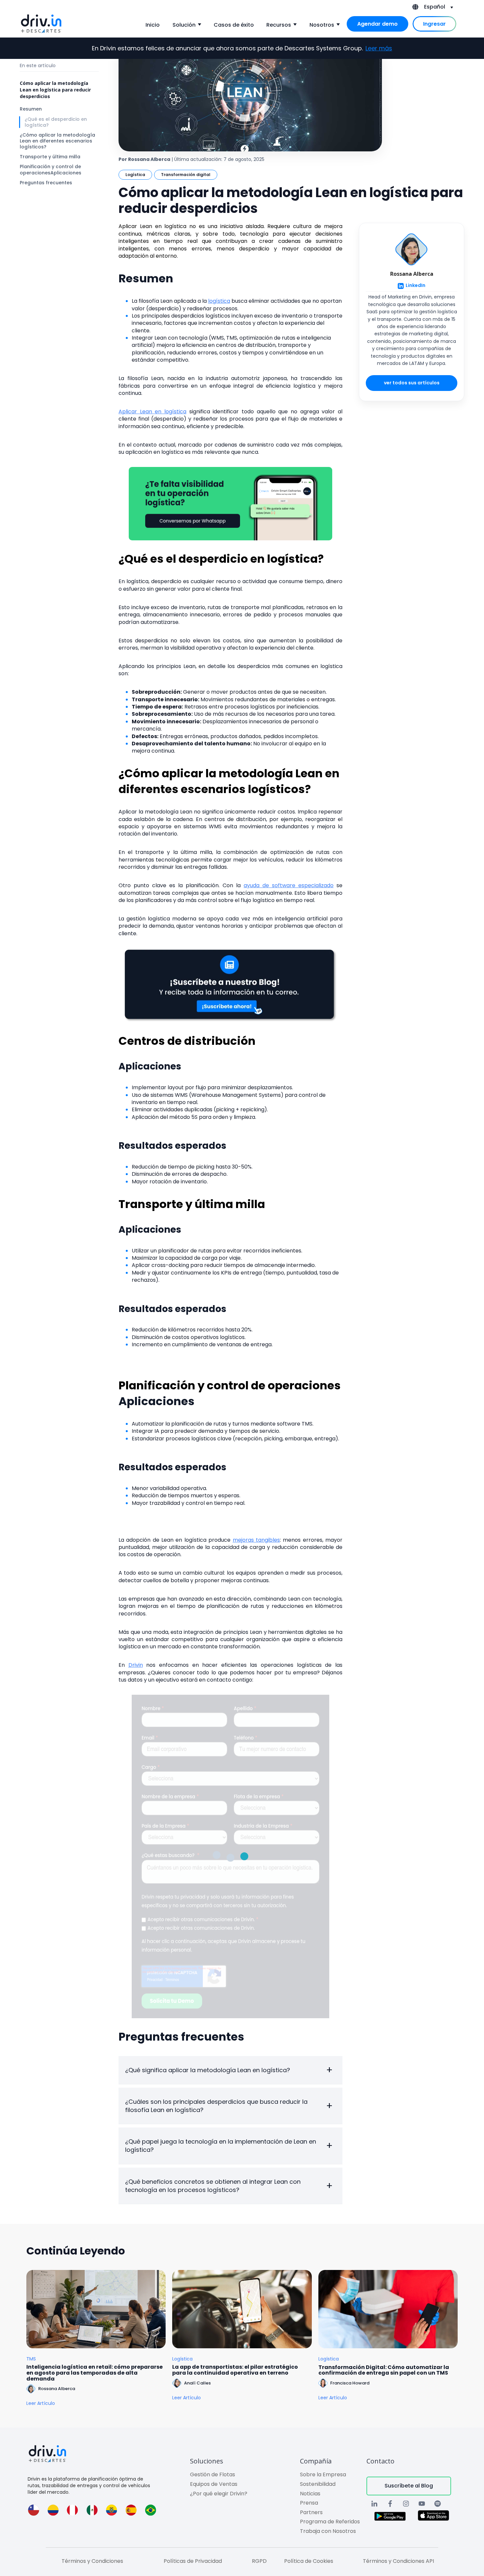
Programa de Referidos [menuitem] (330, 2522)
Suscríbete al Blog (409, 2486)
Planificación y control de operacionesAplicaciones (51, 170)
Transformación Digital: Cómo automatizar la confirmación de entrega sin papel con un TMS (384, 2370)
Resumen (31, 109)
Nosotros (322, 25)
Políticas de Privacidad (193, 2561)
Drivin (136, 1665)
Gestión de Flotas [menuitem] (213, 2474)
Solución (184, 25)
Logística (135, 175)
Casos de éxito (234, 25)
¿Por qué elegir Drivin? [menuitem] (219, 2494)
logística (219, 301)
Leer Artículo (41, 2403)
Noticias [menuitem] (310, 2494)
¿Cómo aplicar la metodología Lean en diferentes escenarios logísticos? (57, 141)
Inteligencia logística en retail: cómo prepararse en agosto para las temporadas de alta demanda (94, 2373)
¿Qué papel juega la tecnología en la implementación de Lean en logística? (221, 2146)
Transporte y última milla (50, 157)
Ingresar (434, 24)
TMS (31, 2359)
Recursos (279, 25)
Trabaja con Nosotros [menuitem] (328, 2531)
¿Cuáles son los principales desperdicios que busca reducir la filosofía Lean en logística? (216, 2106)
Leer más (379, 48)
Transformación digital (186, 175)
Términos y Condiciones (92, 2561)
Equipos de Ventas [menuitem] (214, 2484)
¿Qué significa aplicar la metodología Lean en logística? (208, 2070)
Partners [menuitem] (311, 2512)
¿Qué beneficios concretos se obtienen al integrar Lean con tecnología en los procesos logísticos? (213, 2186)
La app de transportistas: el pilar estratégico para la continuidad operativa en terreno (235, 2370)
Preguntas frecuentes (46, 183)
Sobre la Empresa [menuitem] (323, 2474)
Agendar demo (377, 24)
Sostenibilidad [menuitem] (318, 2484)
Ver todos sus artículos (412, 383)
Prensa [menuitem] (309, 2503)
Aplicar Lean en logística (152, 412)
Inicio (153, 25)
